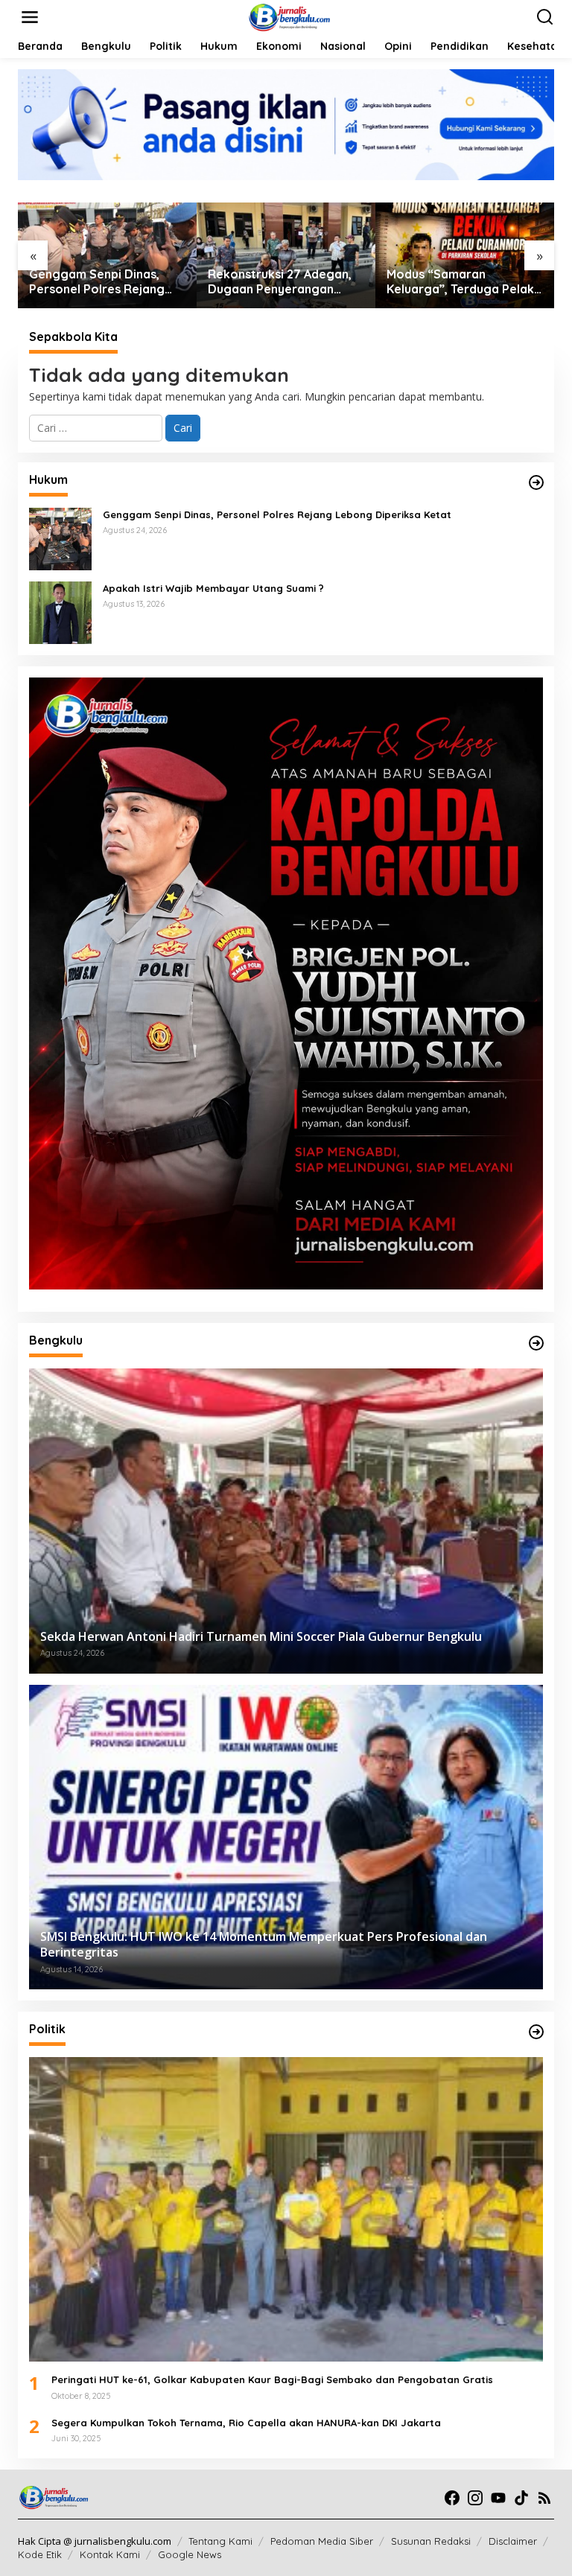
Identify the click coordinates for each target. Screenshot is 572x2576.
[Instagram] (475, 2498)
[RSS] (544, 2498)
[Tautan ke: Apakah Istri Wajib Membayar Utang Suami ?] (60, 612)
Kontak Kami (110, 2554)
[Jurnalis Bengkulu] (289, 16)
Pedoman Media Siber (322, 2541)
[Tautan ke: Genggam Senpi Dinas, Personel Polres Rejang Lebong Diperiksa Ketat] (60, 538)
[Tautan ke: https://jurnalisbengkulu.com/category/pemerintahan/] (536, 1343)
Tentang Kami (220, 2541)
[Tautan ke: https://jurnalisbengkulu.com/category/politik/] (536, 2032)
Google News (190, 2554)
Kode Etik (40, 2554)
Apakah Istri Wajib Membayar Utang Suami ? (213, 588)
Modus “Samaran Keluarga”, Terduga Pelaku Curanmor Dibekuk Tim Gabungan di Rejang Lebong (464, 282)
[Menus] (30, 17)
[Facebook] (452, 2498)
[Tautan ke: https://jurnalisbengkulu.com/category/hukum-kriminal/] (536, 482)
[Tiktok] (521, 2498)
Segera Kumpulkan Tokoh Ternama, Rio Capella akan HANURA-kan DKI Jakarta (246, 2423)
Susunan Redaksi (431, 2541)
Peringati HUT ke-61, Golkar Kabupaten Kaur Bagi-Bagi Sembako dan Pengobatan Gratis (272, 2379)
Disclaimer (513, 2541)
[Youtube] (498, 2498)
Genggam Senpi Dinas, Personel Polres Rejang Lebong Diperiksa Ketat (98, 282)
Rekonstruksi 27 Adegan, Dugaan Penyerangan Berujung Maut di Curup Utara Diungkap (280, 282)
